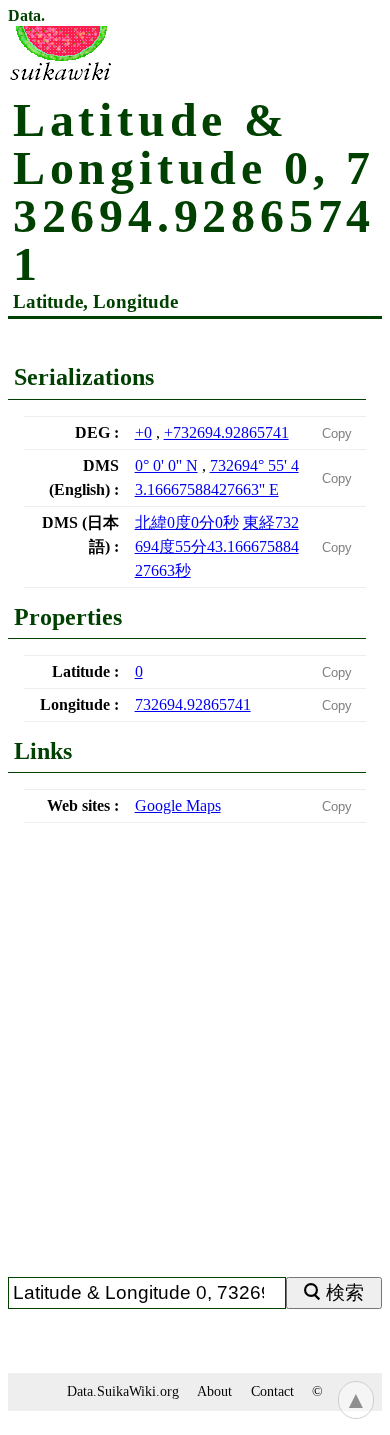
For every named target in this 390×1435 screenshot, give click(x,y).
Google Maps (178, 805)
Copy (337, 433)
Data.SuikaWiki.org (123, 1391)
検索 (345, 1292)
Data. (26, 16)
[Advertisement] (195, 1058)
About (214, 1391)
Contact (272, 1391)
